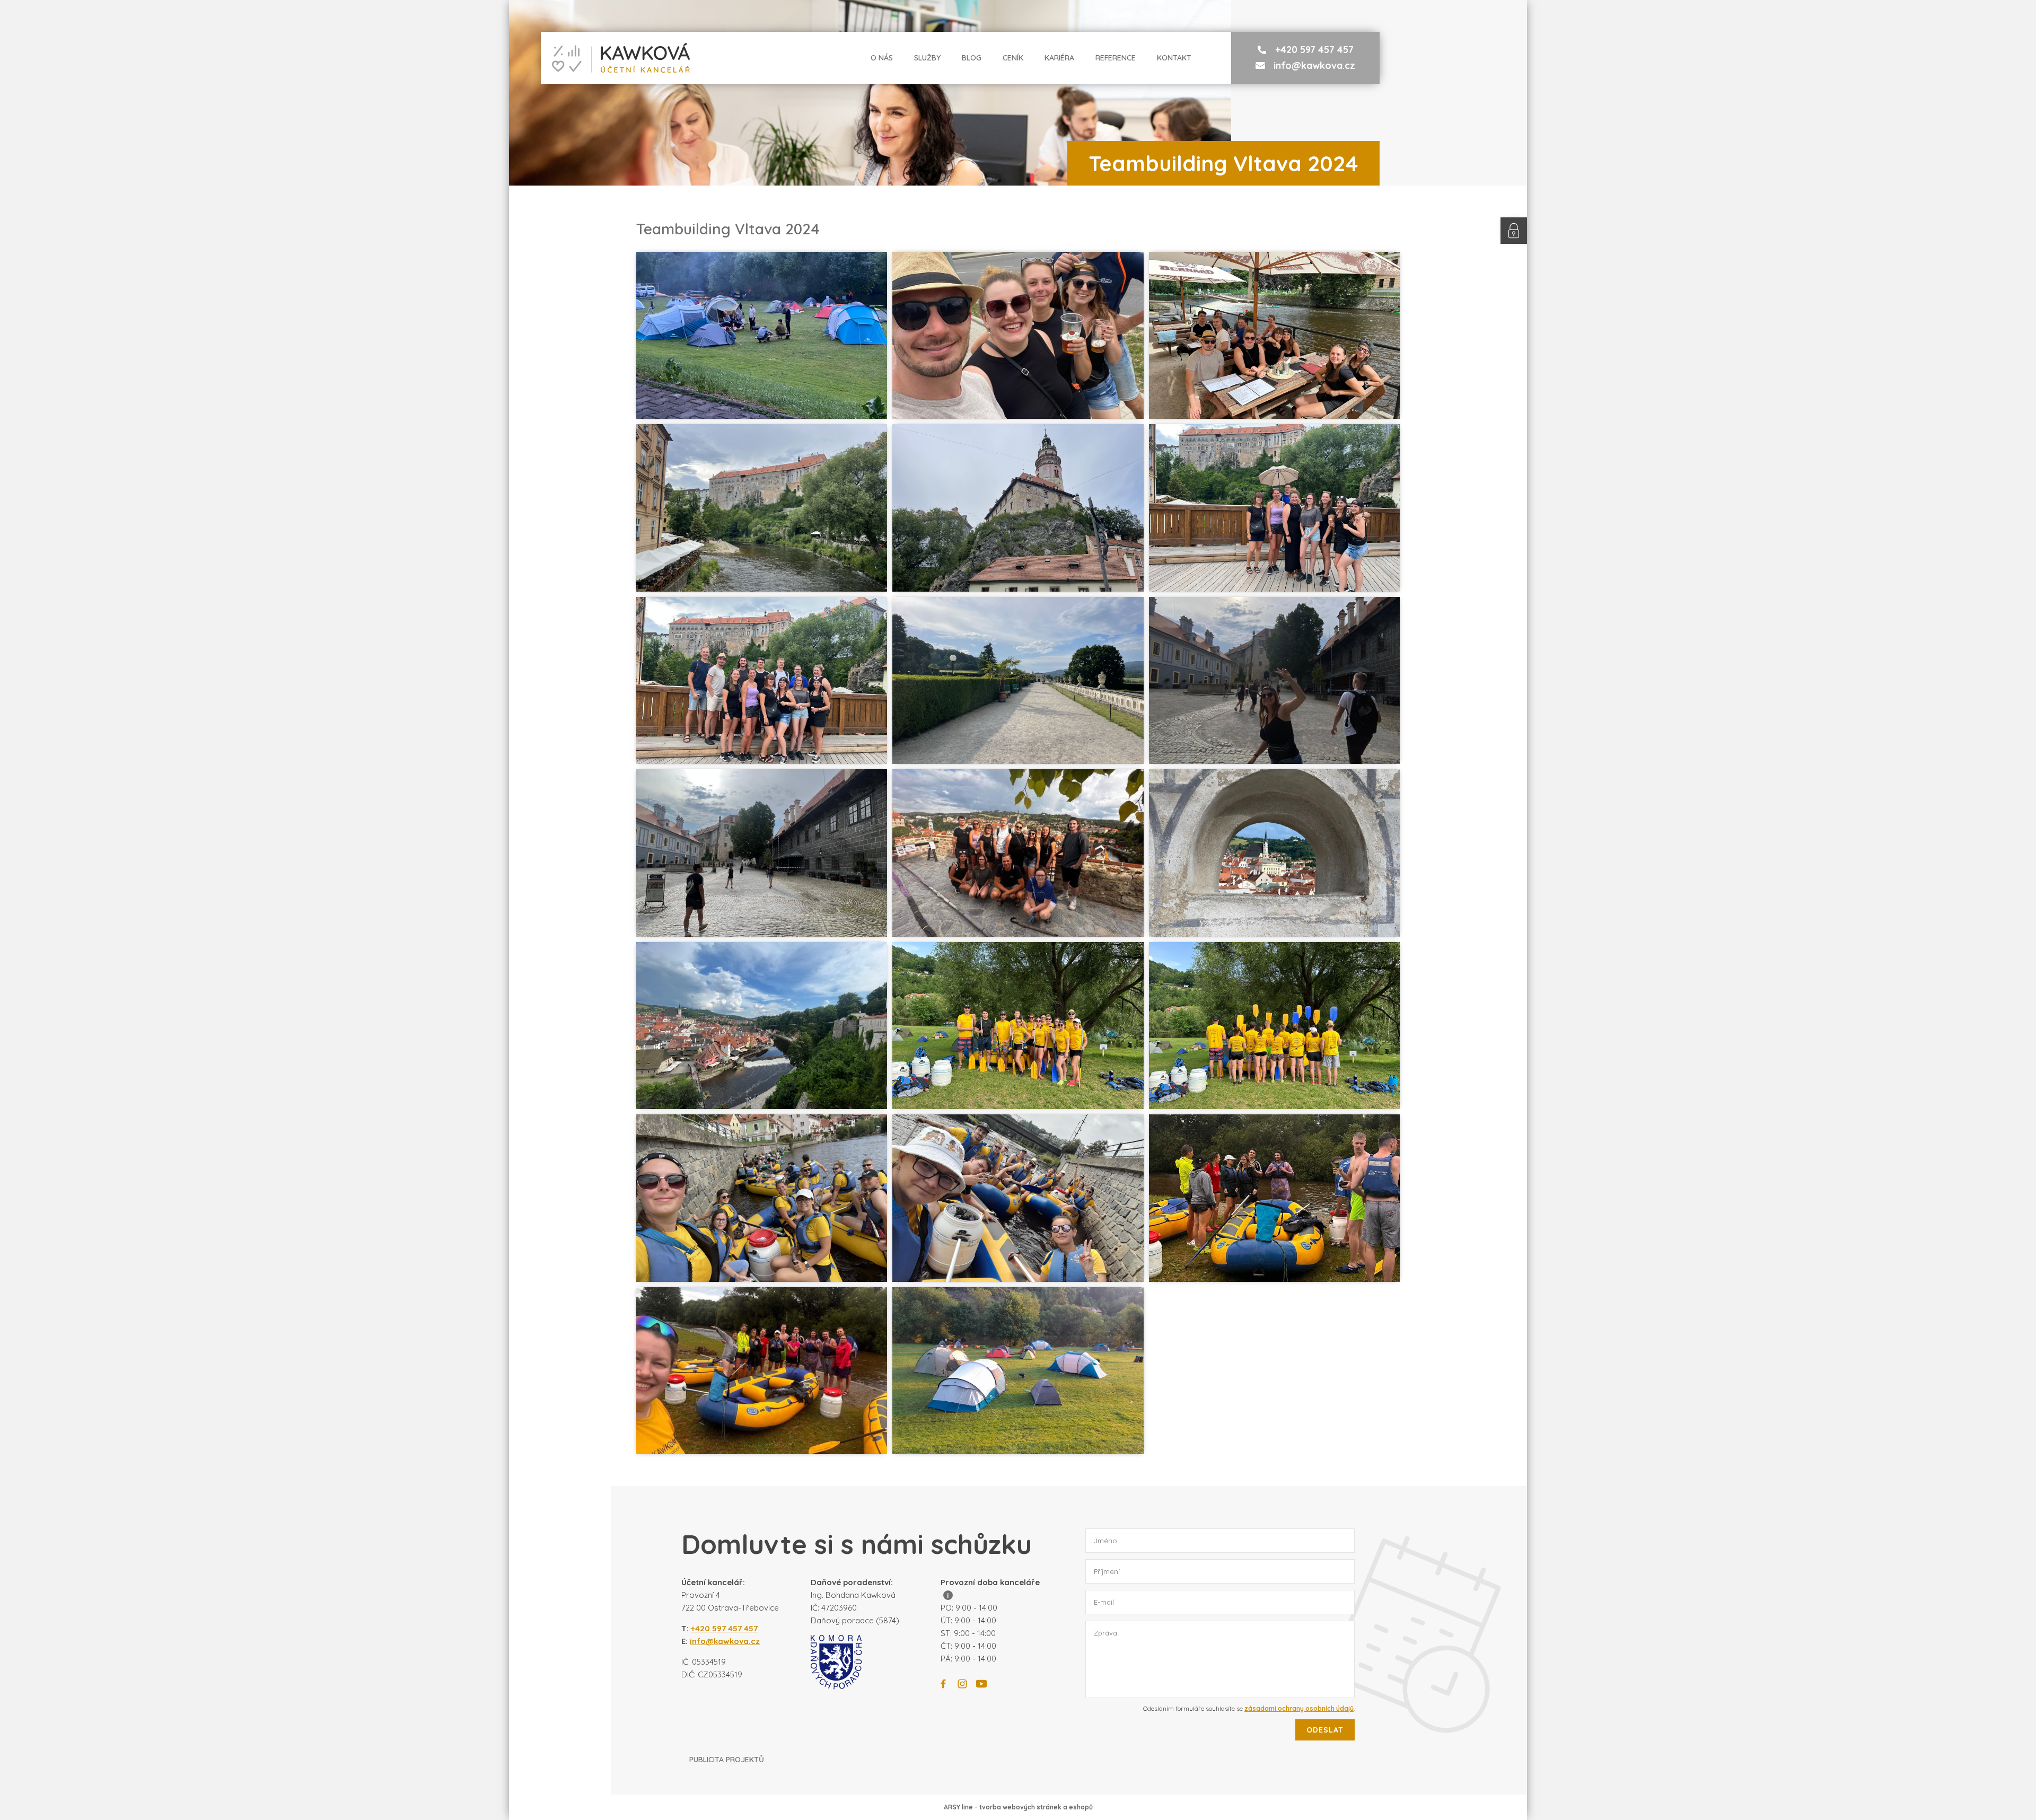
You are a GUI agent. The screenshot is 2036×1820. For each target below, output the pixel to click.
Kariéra (1059, 58)
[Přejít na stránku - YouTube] (981, 1684)
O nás (882, 58)
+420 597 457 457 (1314, 50)
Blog (972, 58)
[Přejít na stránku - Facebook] (943, 1684)
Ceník (1013, 58)
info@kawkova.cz (1314, 65)
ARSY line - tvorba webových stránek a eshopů (1018, 1807)
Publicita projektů (727, 1760)
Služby (927, 58)
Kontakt (1174, 58)
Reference (1116, 58)
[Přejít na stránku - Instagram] (962, 1684)
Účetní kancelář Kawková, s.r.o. (616, 58)
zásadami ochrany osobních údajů (1299, 1708)
